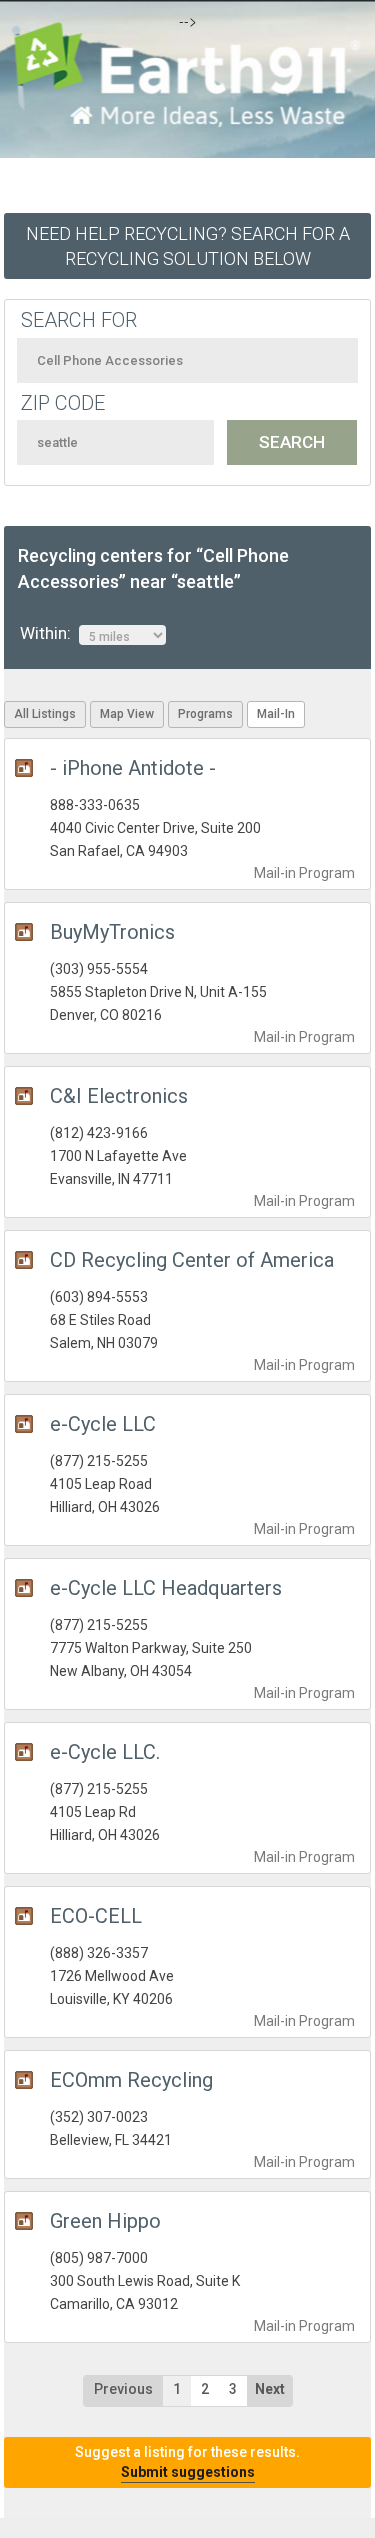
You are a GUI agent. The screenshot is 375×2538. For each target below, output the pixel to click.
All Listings (45, 714)
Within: (49, 633)
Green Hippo (105, 2221)
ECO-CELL (96, 1916)
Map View (127, 714)
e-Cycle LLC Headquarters (166, 1588)
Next (270, 2389)
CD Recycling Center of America (192, 1260)
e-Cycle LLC (103, 1424)
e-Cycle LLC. (105, 1752)
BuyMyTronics (112, 932)
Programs (205, 714)
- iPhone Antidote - (133, 768)
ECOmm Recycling (131, 2080)
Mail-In (276, 714)
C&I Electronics (119, 1096)
